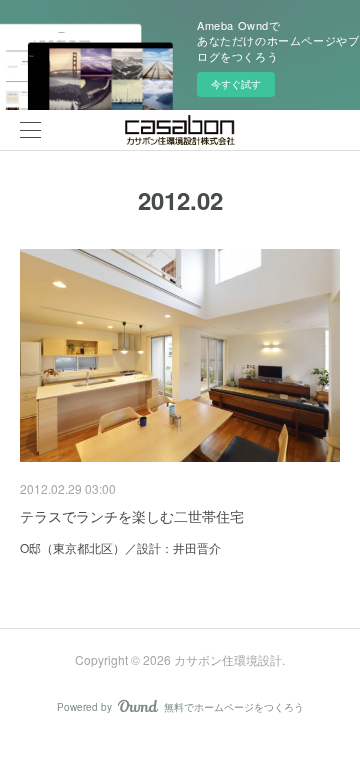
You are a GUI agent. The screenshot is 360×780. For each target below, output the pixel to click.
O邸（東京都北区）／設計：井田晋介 (120, 547)
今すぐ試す (236, 84)
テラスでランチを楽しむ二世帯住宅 (132, 516)
